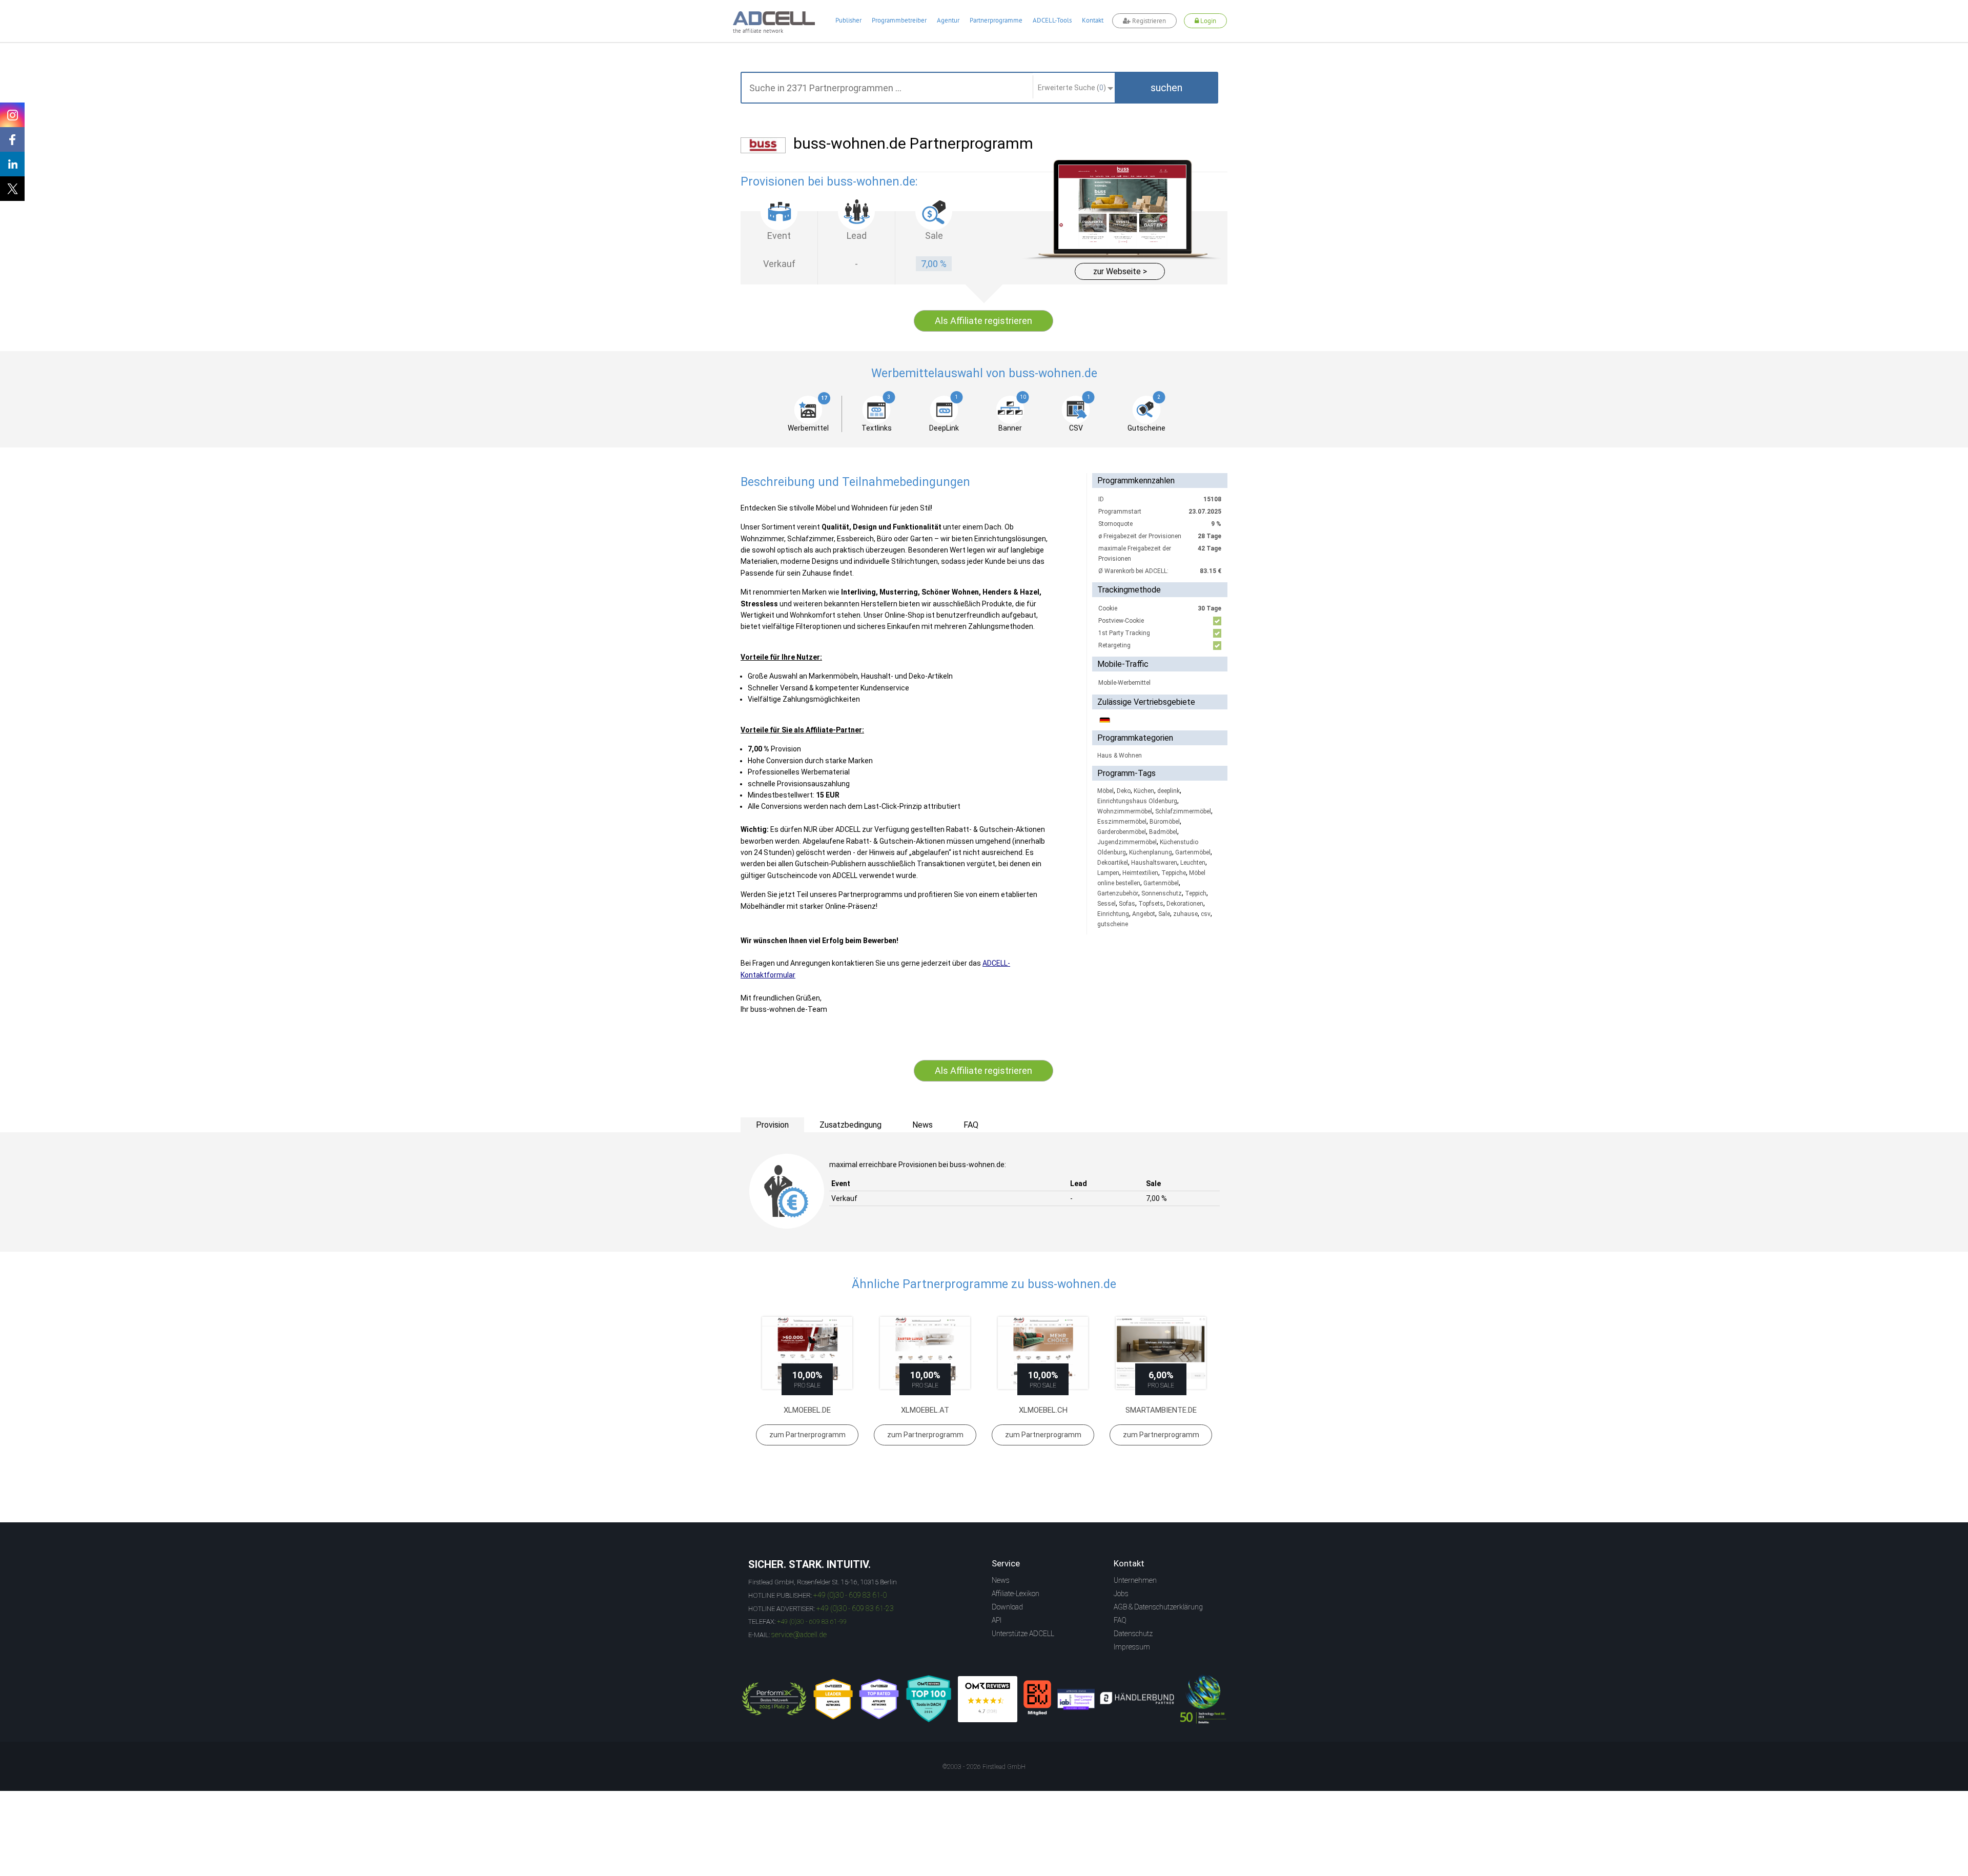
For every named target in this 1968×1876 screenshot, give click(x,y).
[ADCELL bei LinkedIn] (12, 164)
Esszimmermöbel (1122, 822)
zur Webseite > (1120, 271)
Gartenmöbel (1193, 852)
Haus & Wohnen (1120, 756)
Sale (1164, 914)
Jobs (1121, 1594)
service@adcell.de (799, 1635)
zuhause (1185, 914)
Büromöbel (1165, 822)
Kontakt (1093, 20)
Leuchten (1193, 863)
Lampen (1108, 873)
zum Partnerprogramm (807, 1435)
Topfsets (1151, 904)
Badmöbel (1163, 832)
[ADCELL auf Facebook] (12, 139)
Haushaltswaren (1154, 863)
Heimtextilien (1140, 873)
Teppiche (1174, 873)
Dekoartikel (1113, 863)
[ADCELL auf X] (12, 189)
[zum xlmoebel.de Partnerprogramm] (807, 1353)
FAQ (1120, 1620)
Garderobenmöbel (1122, 832)
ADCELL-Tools (1052, 20)
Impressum (1132, 1647)
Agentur (948, 20)
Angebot (1144, 914)
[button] (1166, 88)
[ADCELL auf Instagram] (12, 115)
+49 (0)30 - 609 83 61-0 (850, 1595)
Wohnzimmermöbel (1125, 811)
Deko (1124, 791)
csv (1206, 914)
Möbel (1105, 791)
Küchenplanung (1151, 852)
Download (1007, 1607)
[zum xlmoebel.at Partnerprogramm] (925, 1353)
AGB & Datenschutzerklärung (1158, 1607)
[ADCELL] (988, 1699)
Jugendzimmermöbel (1127, 842)
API (997, 1620)
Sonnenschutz (1162, 893)
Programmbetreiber (899, 20)
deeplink (1168, 791)
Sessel (1106, 904)
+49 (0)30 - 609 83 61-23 (855, 1608)
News (1001, 1580)
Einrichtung (1113, 914)
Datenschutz (1133, 1634)
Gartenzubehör (1118, 893)
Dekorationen (1185, 904)
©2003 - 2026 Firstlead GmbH (984, 1767)
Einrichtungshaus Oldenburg (1137, 801)
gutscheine (1113, 924)
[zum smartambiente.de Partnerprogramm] (1161, 1353)
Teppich (1196, 893)
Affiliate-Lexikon (1016, 1594)
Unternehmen (1135, 1580)
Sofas (1127, 904)
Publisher (848, 20)
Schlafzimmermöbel (1183, 811)
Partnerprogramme (996, 20)
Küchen (1144, 791)
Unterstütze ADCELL (1023, 1634)
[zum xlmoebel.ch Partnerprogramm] (1043, 1353)
